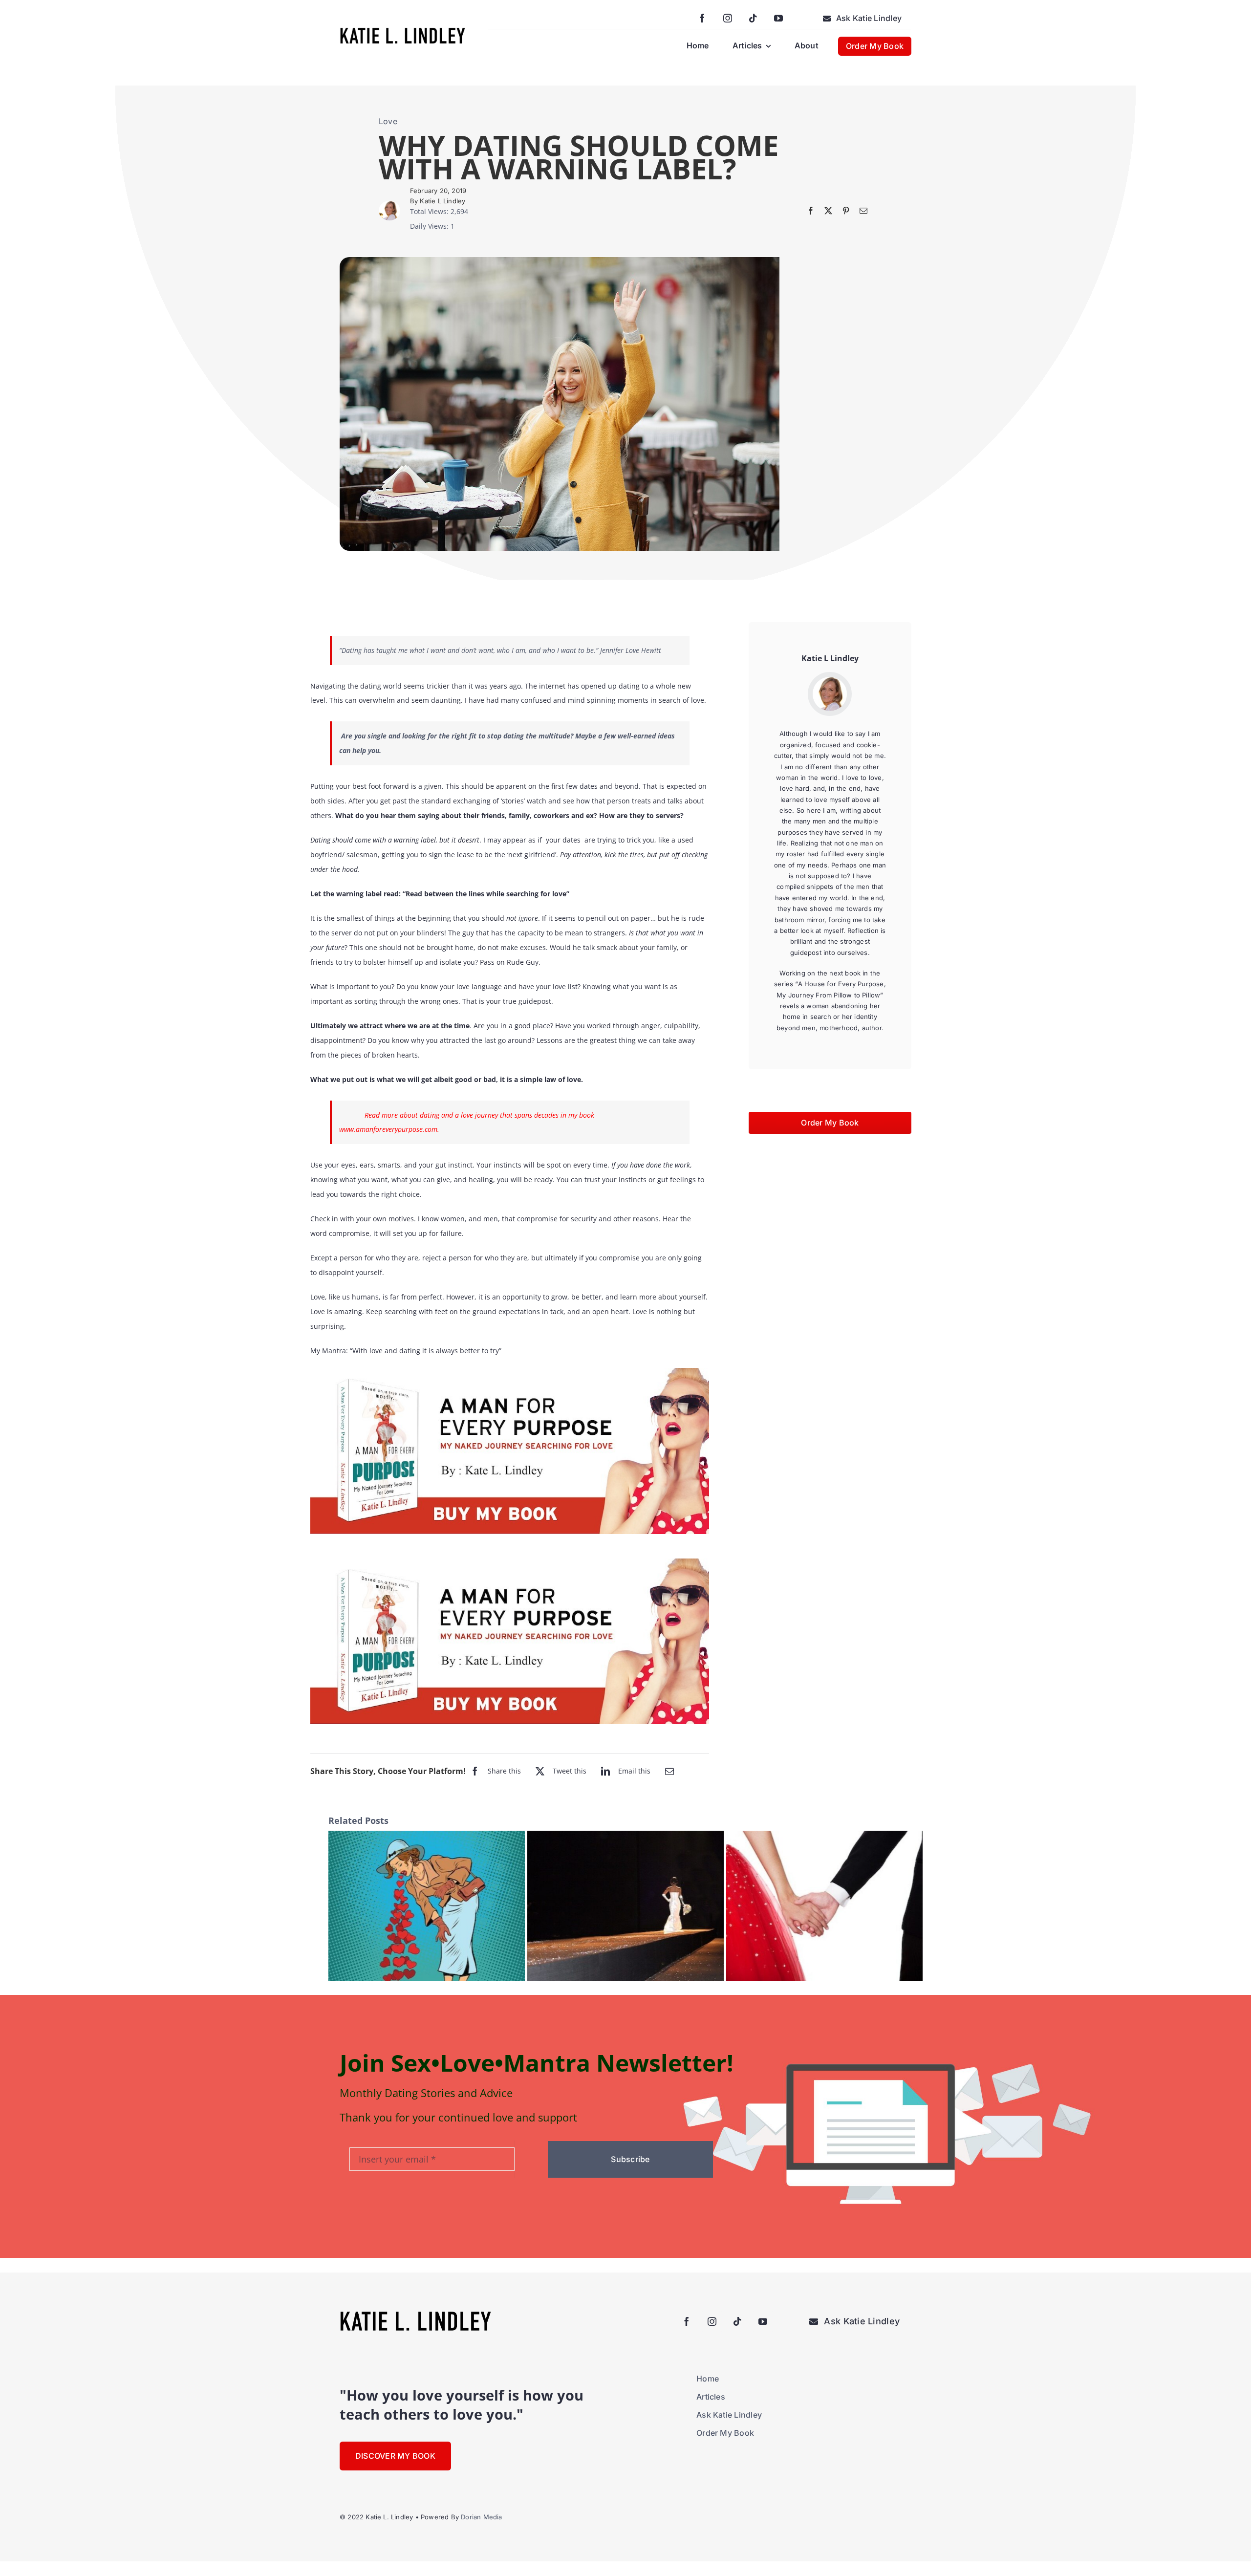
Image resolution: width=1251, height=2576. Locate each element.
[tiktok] (753, 18)
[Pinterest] (846, 211)
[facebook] (702, 18)
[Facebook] (811, 211)
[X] (828, 211)
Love (388, 121)
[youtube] (778, 18)
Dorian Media (481, 2517)
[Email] (863, 211)
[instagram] (728, 18)
